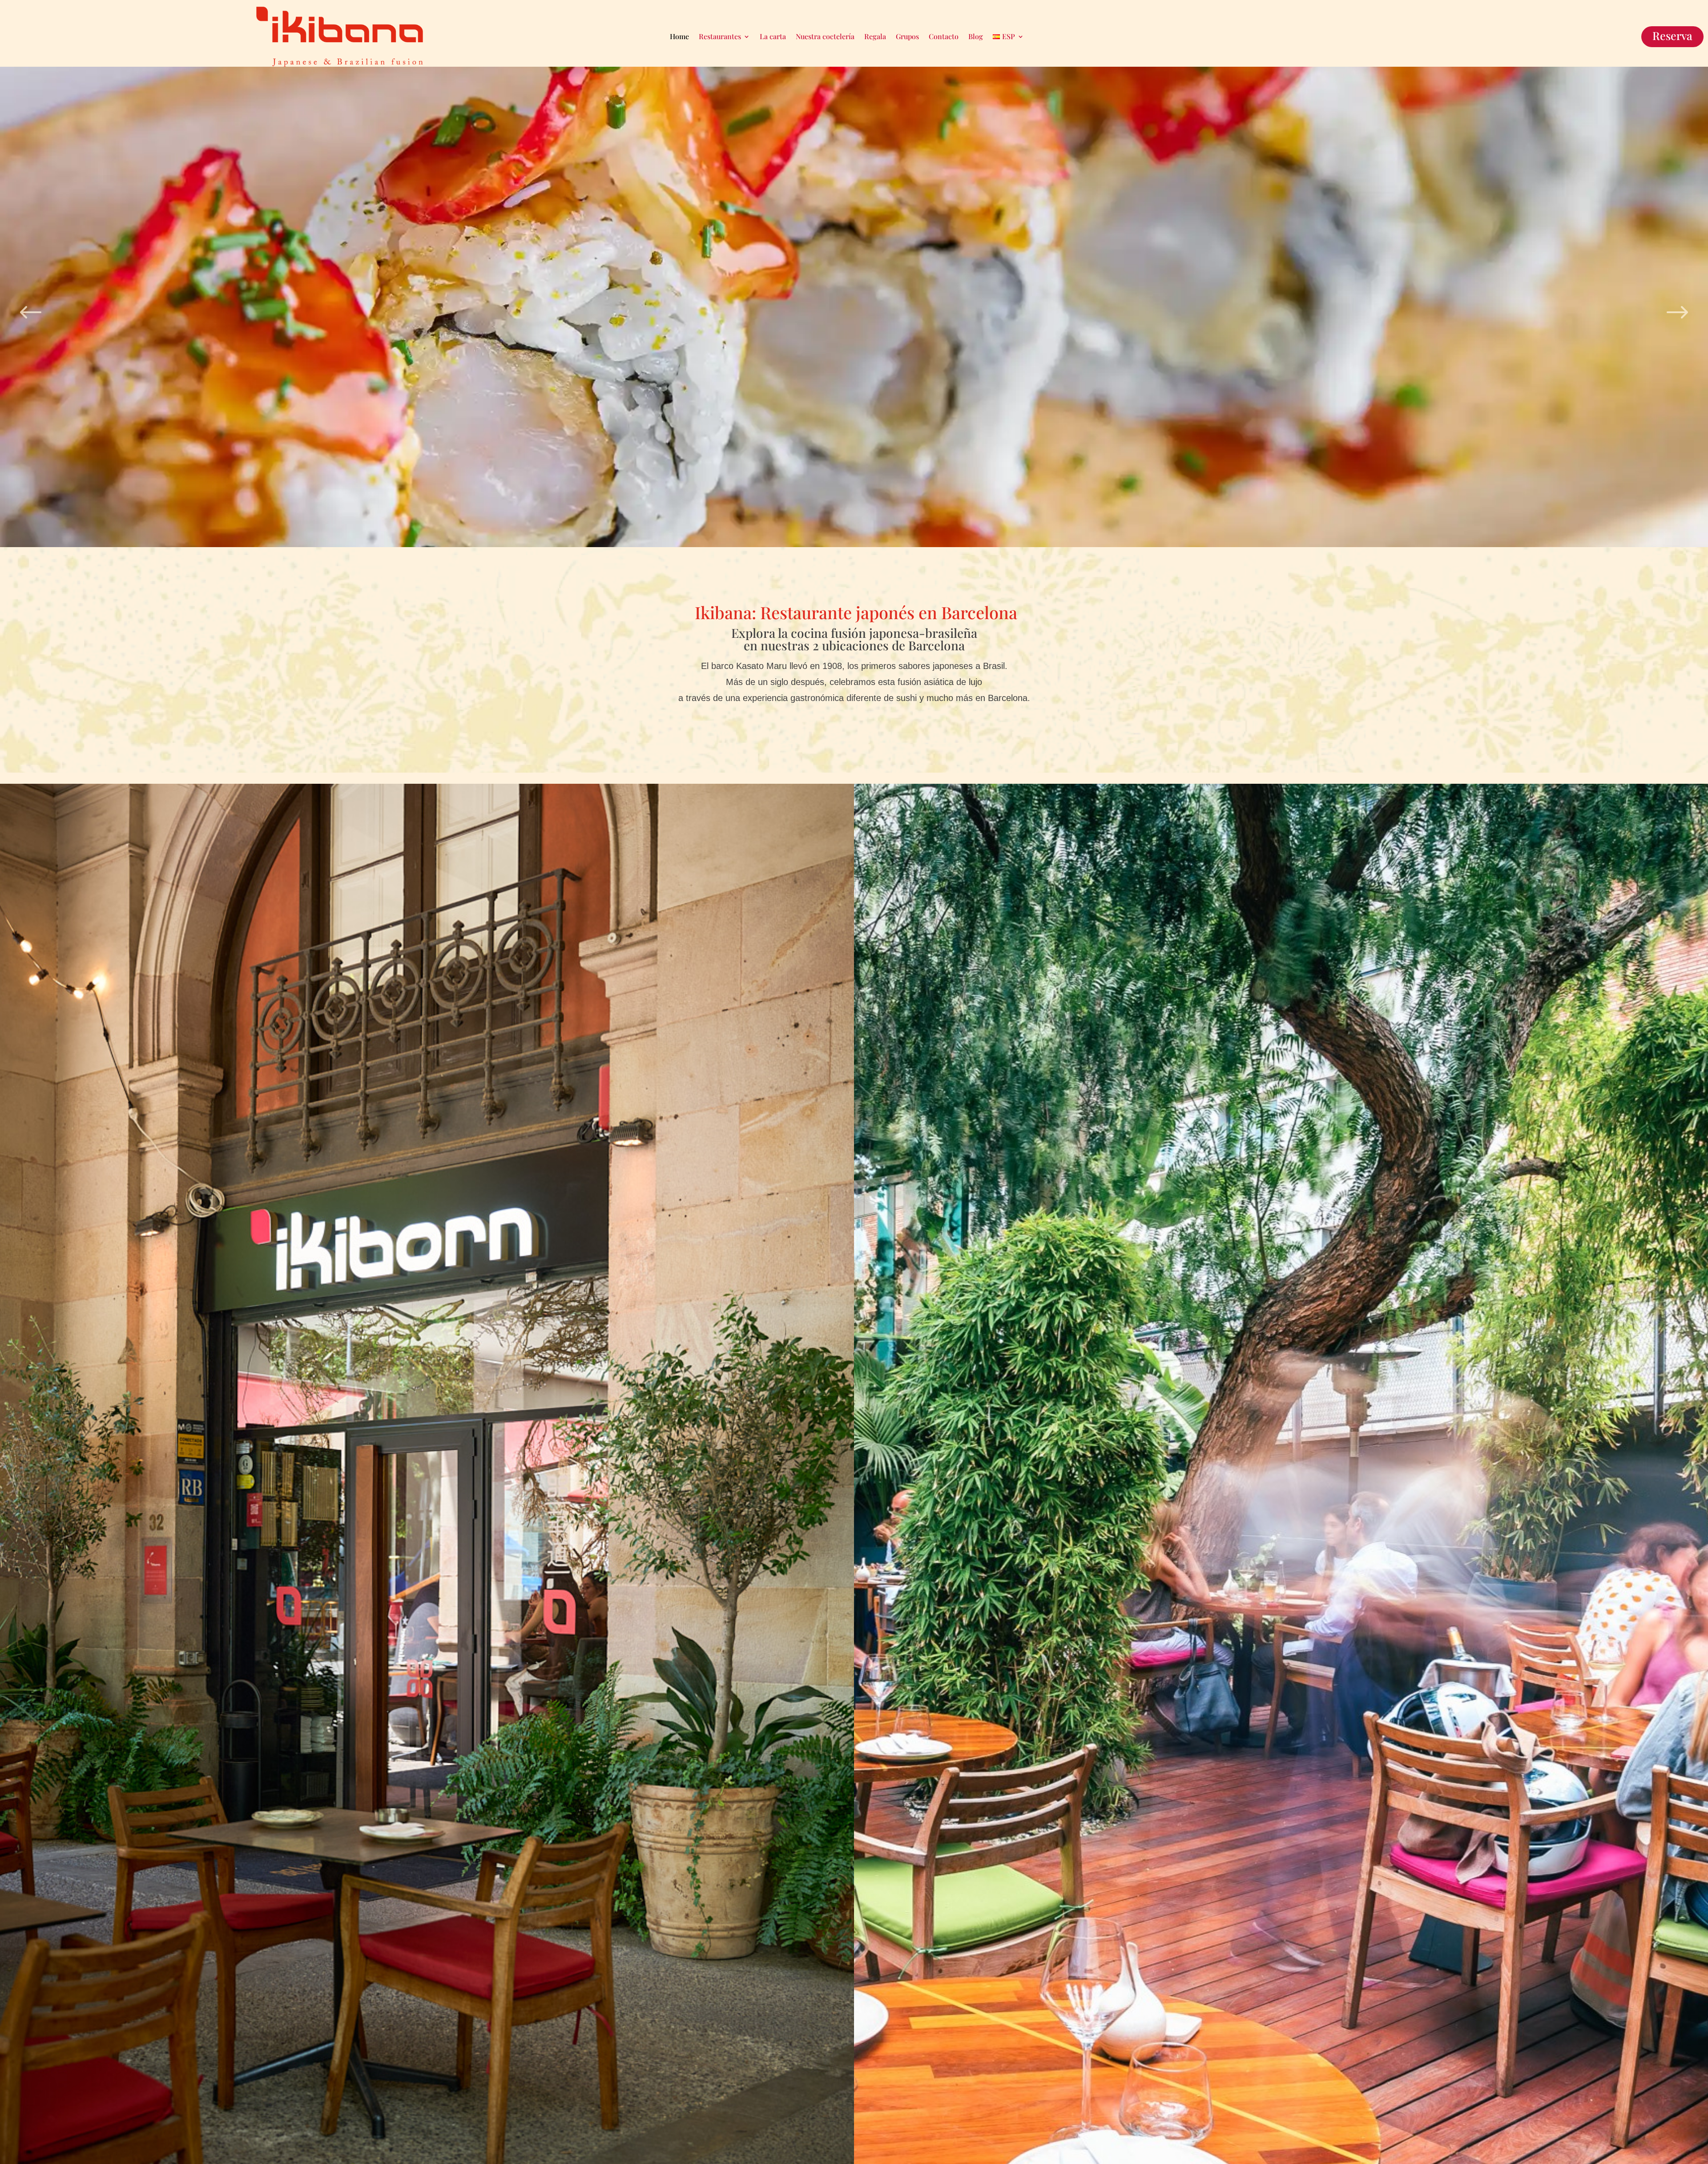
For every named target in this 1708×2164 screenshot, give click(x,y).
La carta (773, 36)
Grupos (907, 36)
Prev (31, 308)
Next (1677, 308)
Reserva (1672, 35)
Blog (976, 36)
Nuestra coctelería (825, 36)
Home (679, 36)
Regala (875, 36)
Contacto (944, 36)
